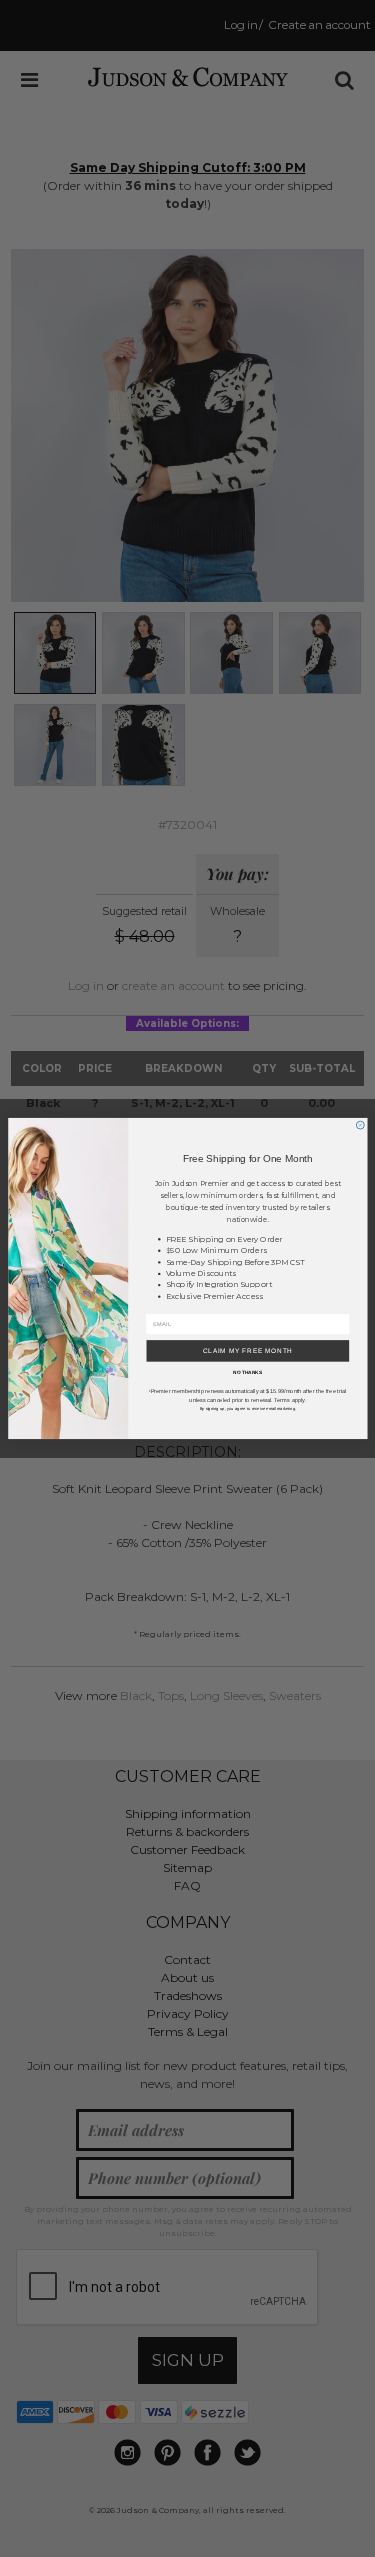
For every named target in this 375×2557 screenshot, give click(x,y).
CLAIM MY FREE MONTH (247, 1350)
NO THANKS (247, 1373)
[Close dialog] (360, 1125)
